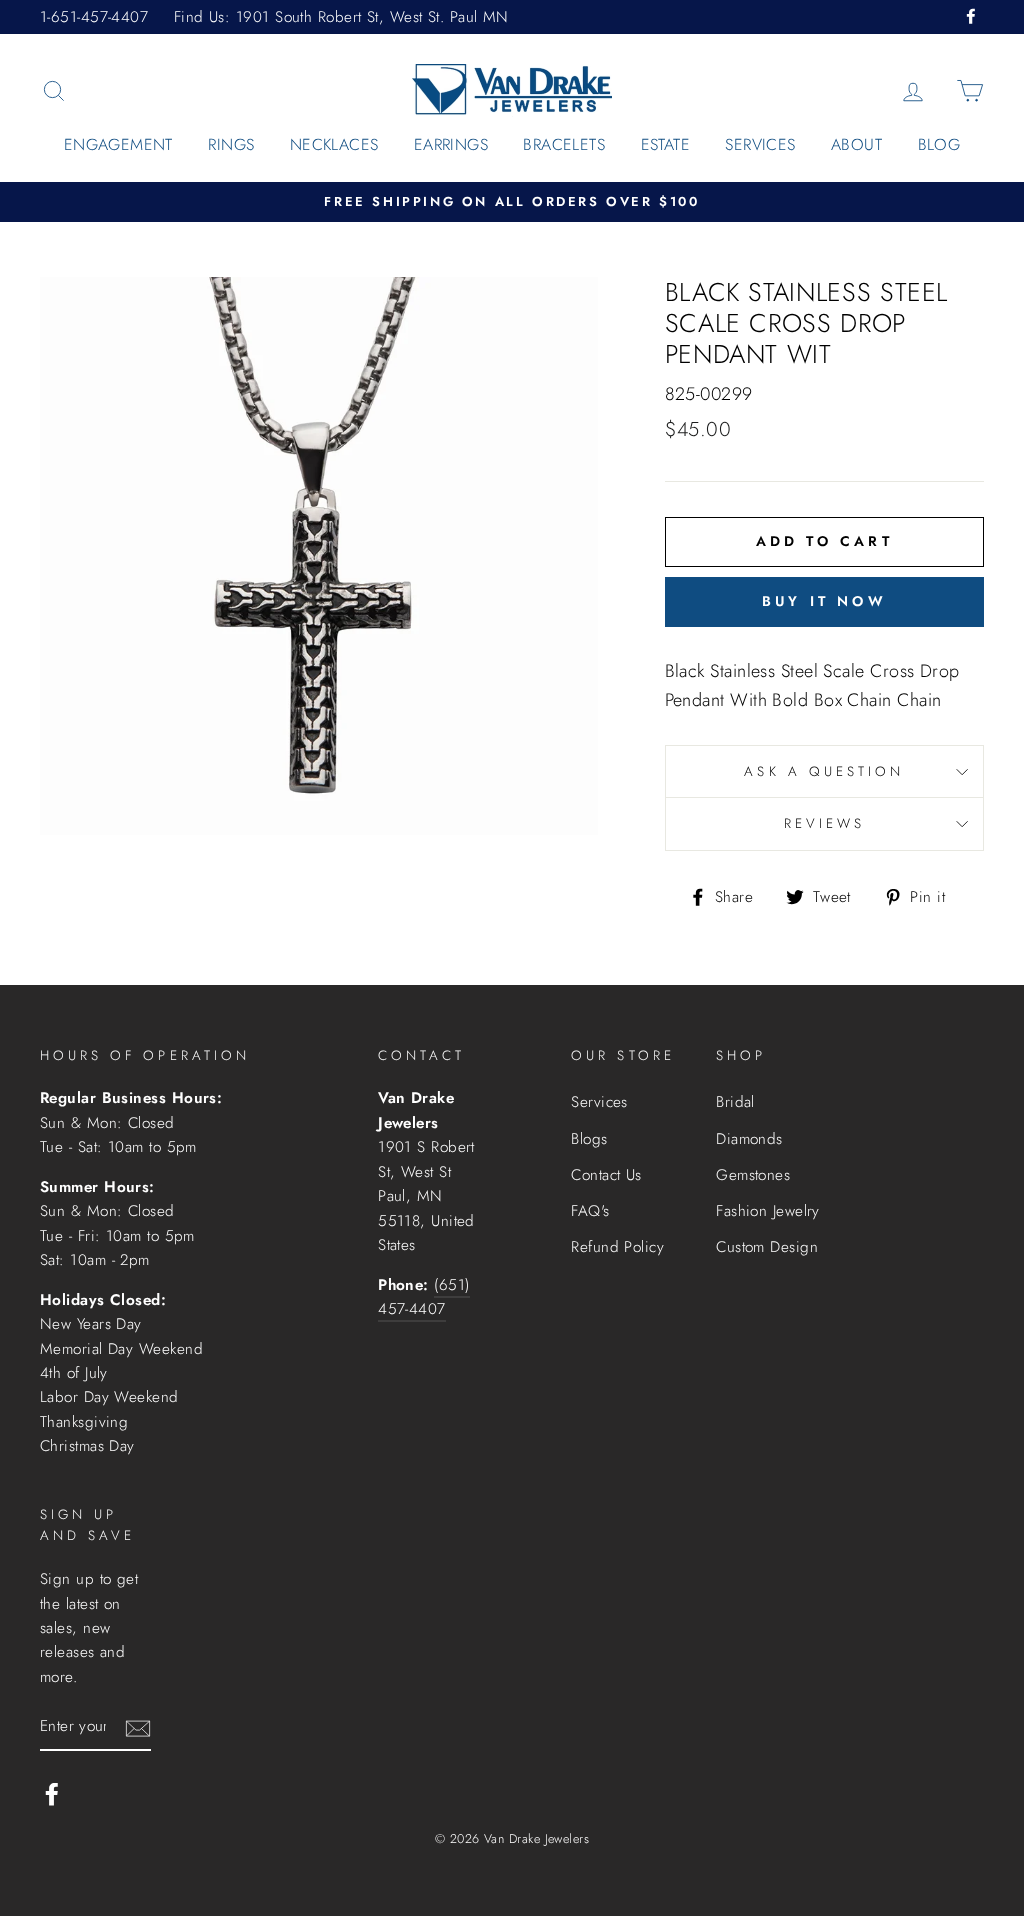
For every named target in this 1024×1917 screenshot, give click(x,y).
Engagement (118, 144)
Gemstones (753, 1175)
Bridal (735, 1102)
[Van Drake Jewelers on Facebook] (52, 1793)
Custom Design (767, 1247)
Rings (231, 144)
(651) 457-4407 (423, 1297)
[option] (512, 202)
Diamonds (749, 1139)
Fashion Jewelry (768, 1211)
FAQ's (590, 1211)
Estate (665, 144)
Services (760, 144)
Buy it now (824, 601)
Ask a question (824, 771)
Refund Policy (617, 1247)
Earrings (451, 144)
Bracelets (564, 144)
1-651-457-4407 (94, 17)
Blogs (589, 1139)
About (856, 144)
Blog (939, 144)
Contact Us (606, 1175)
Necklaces (334, 144)
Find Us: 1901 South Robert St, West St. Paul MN (341, 17)
